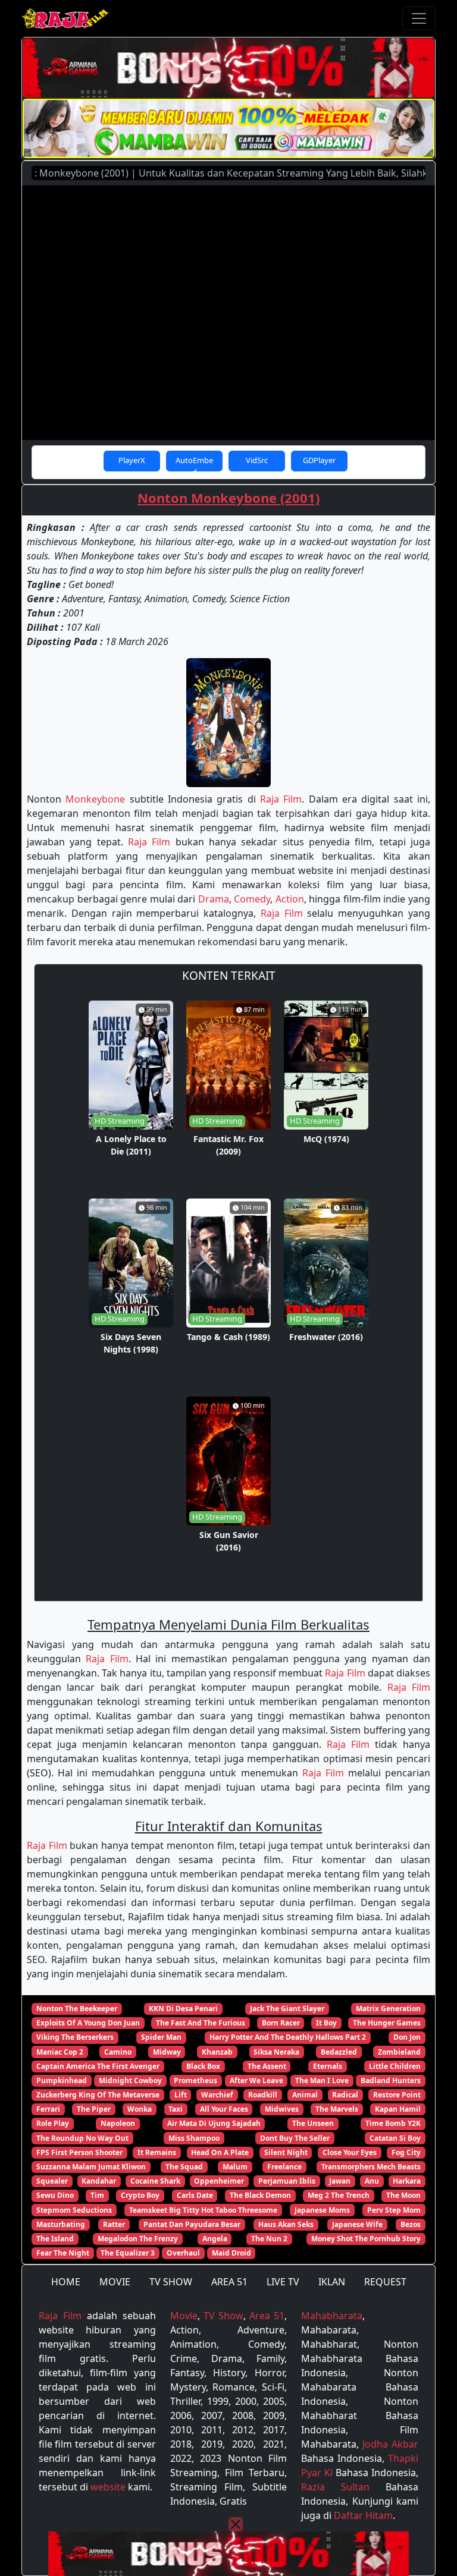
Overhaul (183, 2253)
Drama (214, 899)
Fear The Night (63, 2253)
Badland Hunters (391, 2080)
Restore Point (397, 2095)
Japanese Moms (322, 2210)
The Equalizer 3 (128, 2253)
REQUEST (385, 2282)
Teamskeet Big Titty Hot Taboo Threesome (203, 2210)
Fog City (406, 2152)
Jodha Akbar (390, 2444)
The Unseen (313, 2123)
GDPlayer (319, 460)
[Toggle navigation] (419, 18)
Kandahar (99, 2181)
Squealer (52, 2181)
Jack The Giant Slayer (287, 2009)
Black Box (203, 2066)
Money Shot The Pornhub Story (366, 2239)
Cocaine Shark (155, 2181)
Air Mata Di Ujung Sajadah (214, 2123)
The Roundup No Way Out (82, 2138)
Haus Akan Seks (286, 2224)
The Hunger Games (387, 2023)
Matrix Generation (388, 2009)
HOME (66, 2282)
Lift (181, 2095)
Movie (184, 2316)
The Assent (267, 2066)
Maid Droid (231, 2253)
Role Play (53, 2123)
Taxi (176, 2109)
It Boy (326, 2023)
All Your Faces (224, 2109)
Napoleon (118, 2123)
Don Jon (407, 2037)
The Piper (94, 2109)
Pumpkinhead (62, 2080)
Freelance (284, 2167)
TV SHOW (171, 2282)
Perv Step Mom (394, 2210)
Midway (167, 2052)
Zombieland (399, 2052)
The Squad (184, 2167)
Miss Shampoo (194, 2138)
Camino (118, 2052)
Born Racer (281, 2023)
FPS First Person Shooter (79, 2152)
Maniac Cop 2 (60, 2052)
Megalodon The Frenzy (138, 2239)
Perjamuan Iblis (287, 2181)
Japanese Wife (357, 2224)
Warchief (217, 2095)
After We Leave (256, 2080)
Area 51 (267, 2316)
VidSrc (257, 460)
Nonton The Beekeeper (77, 2009)
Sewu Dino (55, 2195)
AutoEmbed (194, 463)
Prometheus (195, 2080)
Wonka (140, 2109)
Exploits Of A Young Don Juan (88, 2023)
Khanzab (217, 2052)
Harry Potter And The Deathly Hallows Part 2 (288, 2037)
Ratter (114, 2224)
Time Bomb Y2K (393, 2123)
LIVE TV (283, 2282)
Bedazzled (339, 2052)
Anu (372, 2181)
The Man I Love (322, 2080)
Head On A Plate (220, 2152)
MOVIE (115, 2282)
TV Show (223, 2316)
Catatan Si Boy (395, 2138)
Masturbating (61, 2224)
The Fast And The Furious (201, 2023)
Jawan (340, 2181)
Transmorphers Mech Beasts (371, 2167)
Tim (97, 2195)
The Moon (403, 2195)
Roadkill (263, 2095)
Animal (305, 2095)
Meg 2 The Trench (339, 2195)
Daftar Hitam (363, 2515)
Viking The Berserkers (75, 2037)
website (108, 2487)
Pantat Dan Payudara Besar (192, 2224)
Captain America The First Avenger (98, 2066)
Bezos (411, 2224)
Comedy (252, 899)
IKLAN (332, 2282)
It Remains (157, 2152)
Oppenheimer (219, 2181)
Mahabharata (332, 2316)
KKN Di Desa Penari (183, 2009)
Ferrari (48, 2109)
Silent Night (286, 2152)
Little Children (395, 2066)
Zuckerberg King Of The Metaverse (98, 2095)
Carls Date (195, 2195)
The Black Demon (260, 2195)
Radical (345, 2095)
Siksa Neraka (276, 2052)
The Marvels (337, 2109)
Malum (235, 2167)
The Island (55, 2239)
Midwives (282, 2109)
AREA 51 (229, 2282)
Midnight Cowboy (130, 2080)
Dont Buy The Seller (295, 2138)
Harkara (407, 2181)
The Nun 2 (269, 2239)
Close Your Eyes (350, 2152)
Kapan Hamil (398, 2109)
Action (290, 899)
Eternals (328, 2066)
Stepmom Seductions (74, 2210)
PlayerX (132, 460)
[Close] (236, 2524)
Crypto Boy (140, 2195)
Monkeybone (95, 799)
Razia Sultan (335, 2487)
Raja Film (281, 799)
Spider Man (161, 2037)
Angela (215, 2239)
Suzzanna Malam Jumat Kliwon (91, 2167)
